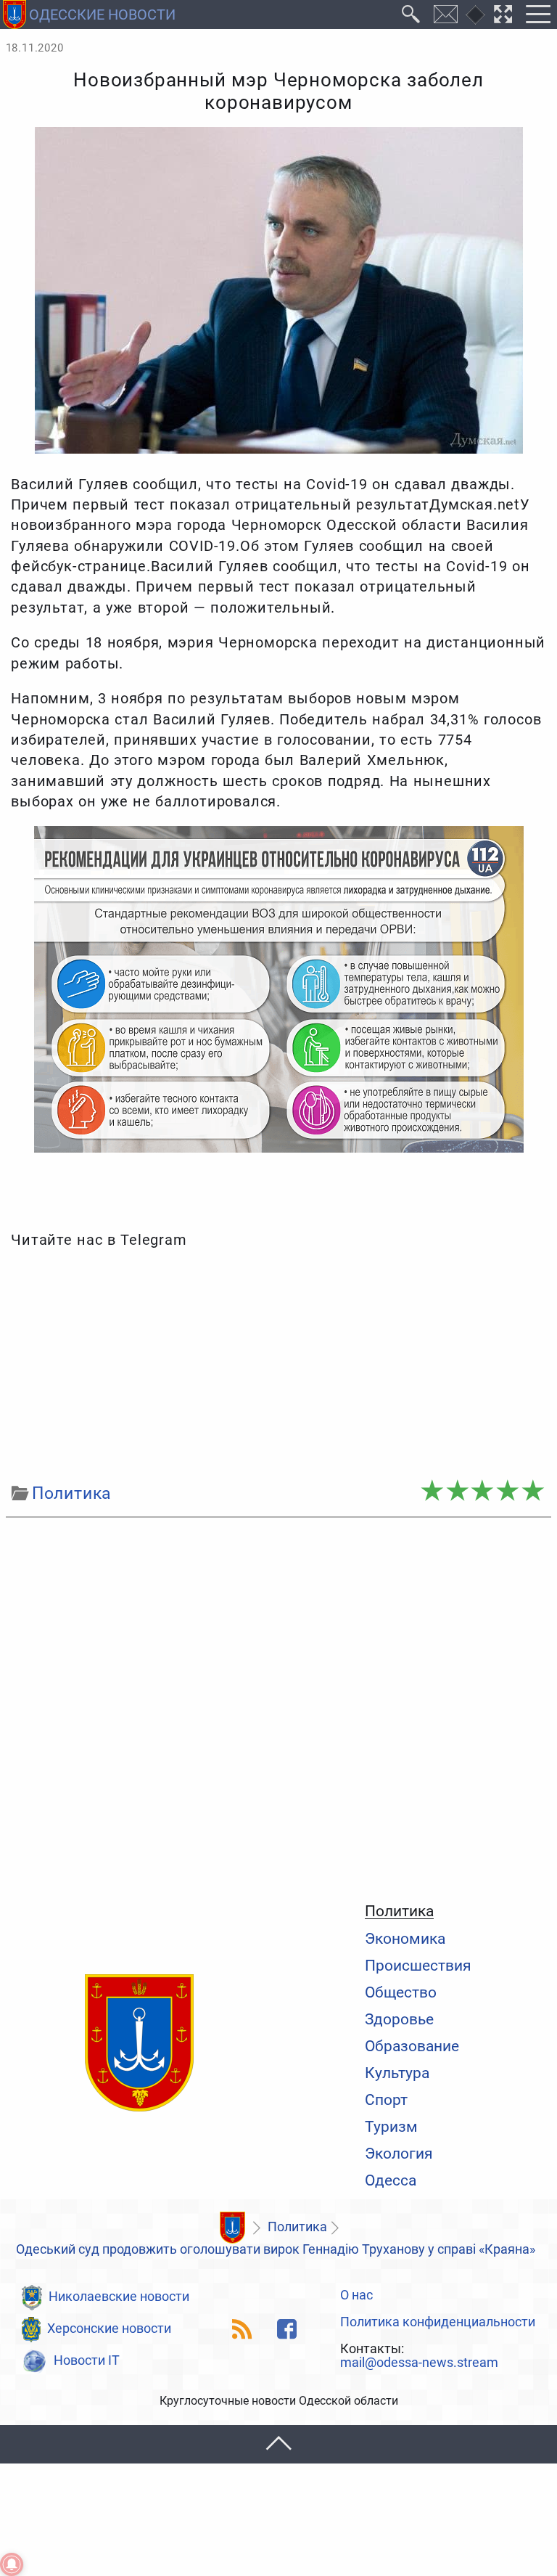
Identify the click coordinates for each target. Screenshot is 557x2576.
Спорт (386, 2099)
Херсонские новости (109, 2328)
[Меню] (538, 15)
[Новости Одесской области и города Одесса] (139, 2044)
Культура (397, 2073)
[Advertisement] (279, 1366)
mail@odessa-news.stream (419, 2363)
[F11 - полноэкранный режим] (503, 15)
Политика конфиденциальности (438, 2323)
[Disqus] (279, 1706)
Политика (399, 1911)
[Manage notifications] (12, 2564)
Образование (412, 2046)
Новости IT (87, 2360)
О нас (356, 2296)
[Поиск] (411, 15)
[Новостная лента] (243, 2329)
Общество (401, 1992)
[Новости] (232, 2228)
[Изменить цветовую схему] (475, 15)
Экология (399, 2153)
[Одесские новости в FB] (287, 2329)
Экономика (405, 1938)
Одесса (391, 2180)
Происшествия (418, 1965)
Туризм (391, 2126)
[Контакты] (446, 15)
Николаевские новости (119, 2297)
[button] (278, 2444)
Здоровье (399, 2019)
